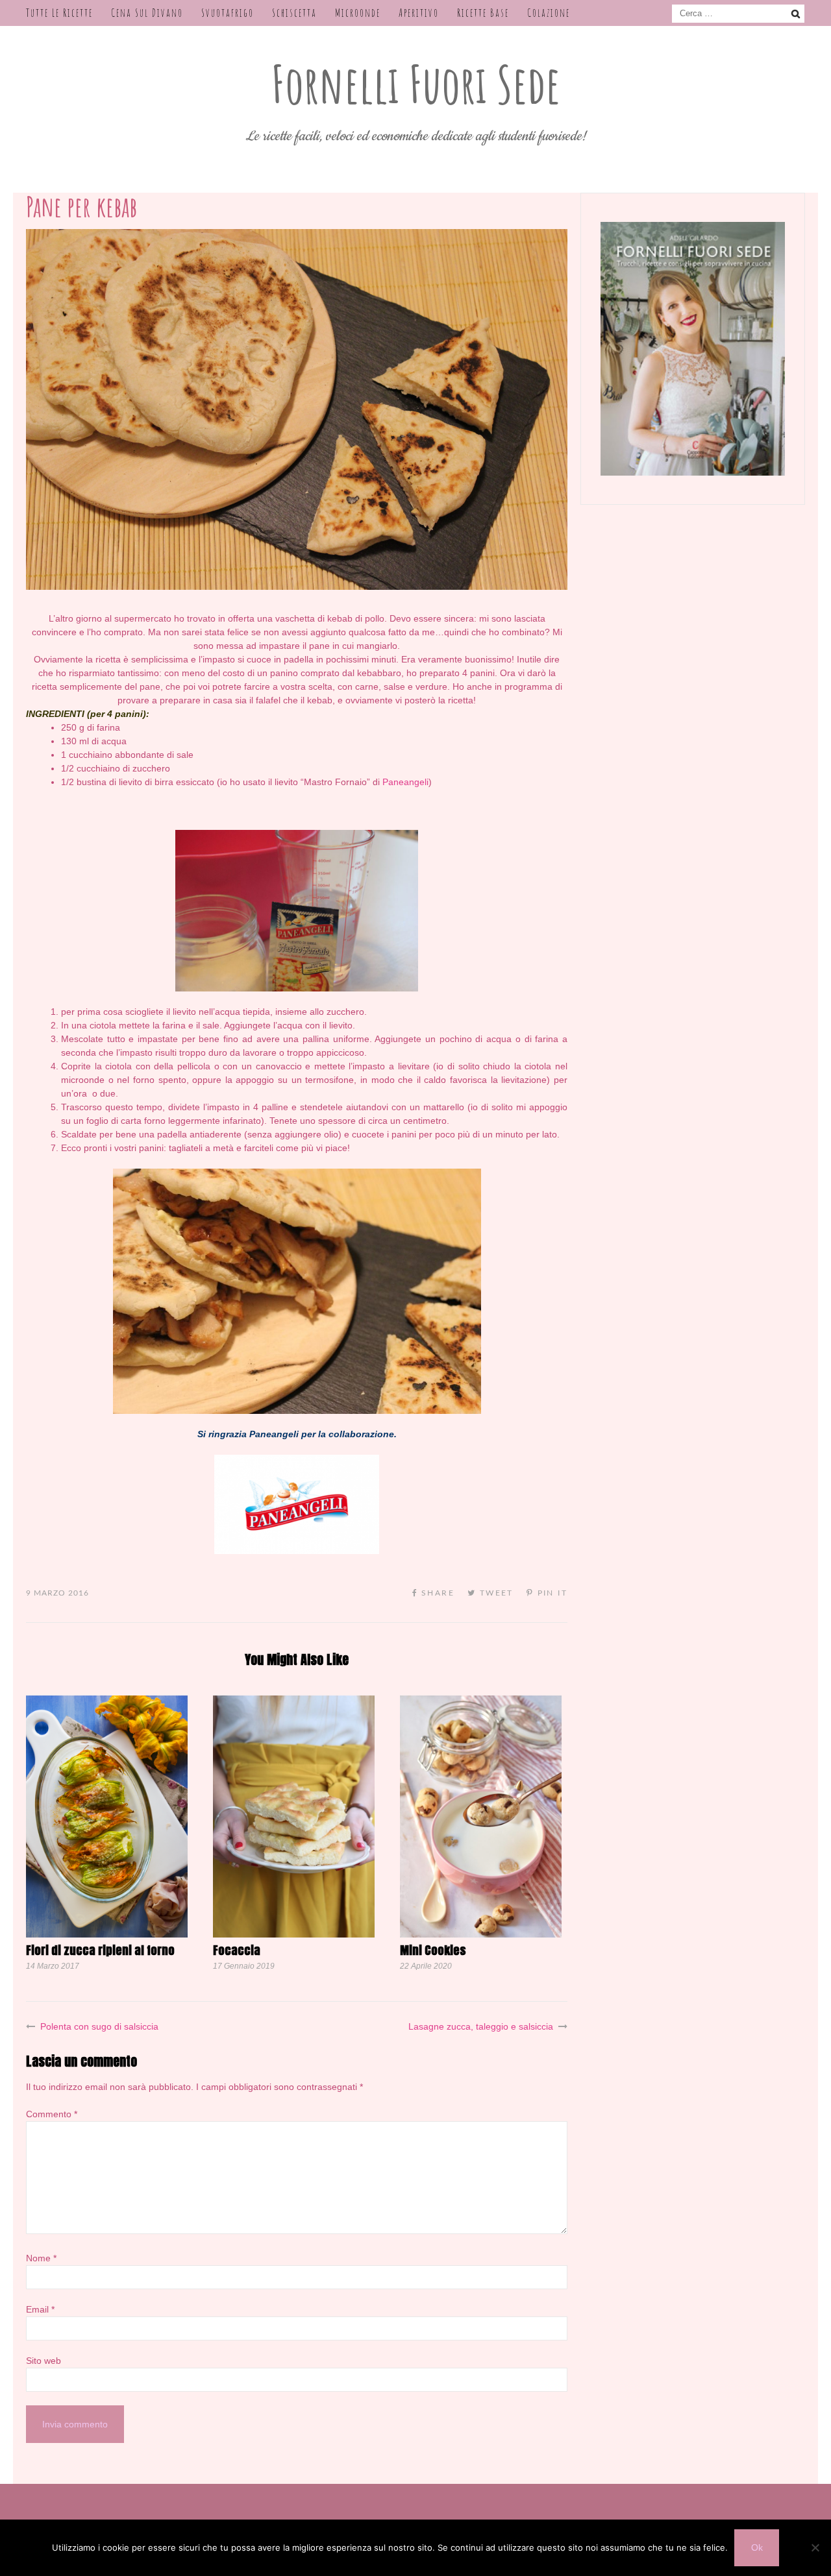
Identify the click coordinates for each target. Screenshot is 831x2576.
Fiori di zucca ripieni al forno (100, 1950)
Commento (52, 2114)
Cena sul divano (147, 13)
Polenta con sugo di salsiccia (99, 2026)
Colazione (549, 13)
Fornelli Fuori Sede (416, 84)
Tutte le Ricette (59, 13)
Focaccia (237, 1950)
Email (40, 2309)
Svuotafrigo (228, 13)
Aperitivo (419, 13)
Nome (41, 2258)
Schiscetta (294, 13)
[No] (815, 2547)
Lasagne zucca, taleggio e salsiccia (481, 2026)
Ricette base (483, 13)
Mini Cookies (433, 1950)
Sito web (43, 2361)
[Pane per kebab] (297, 587)
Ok (757, 2547)
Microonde (358, 13)
